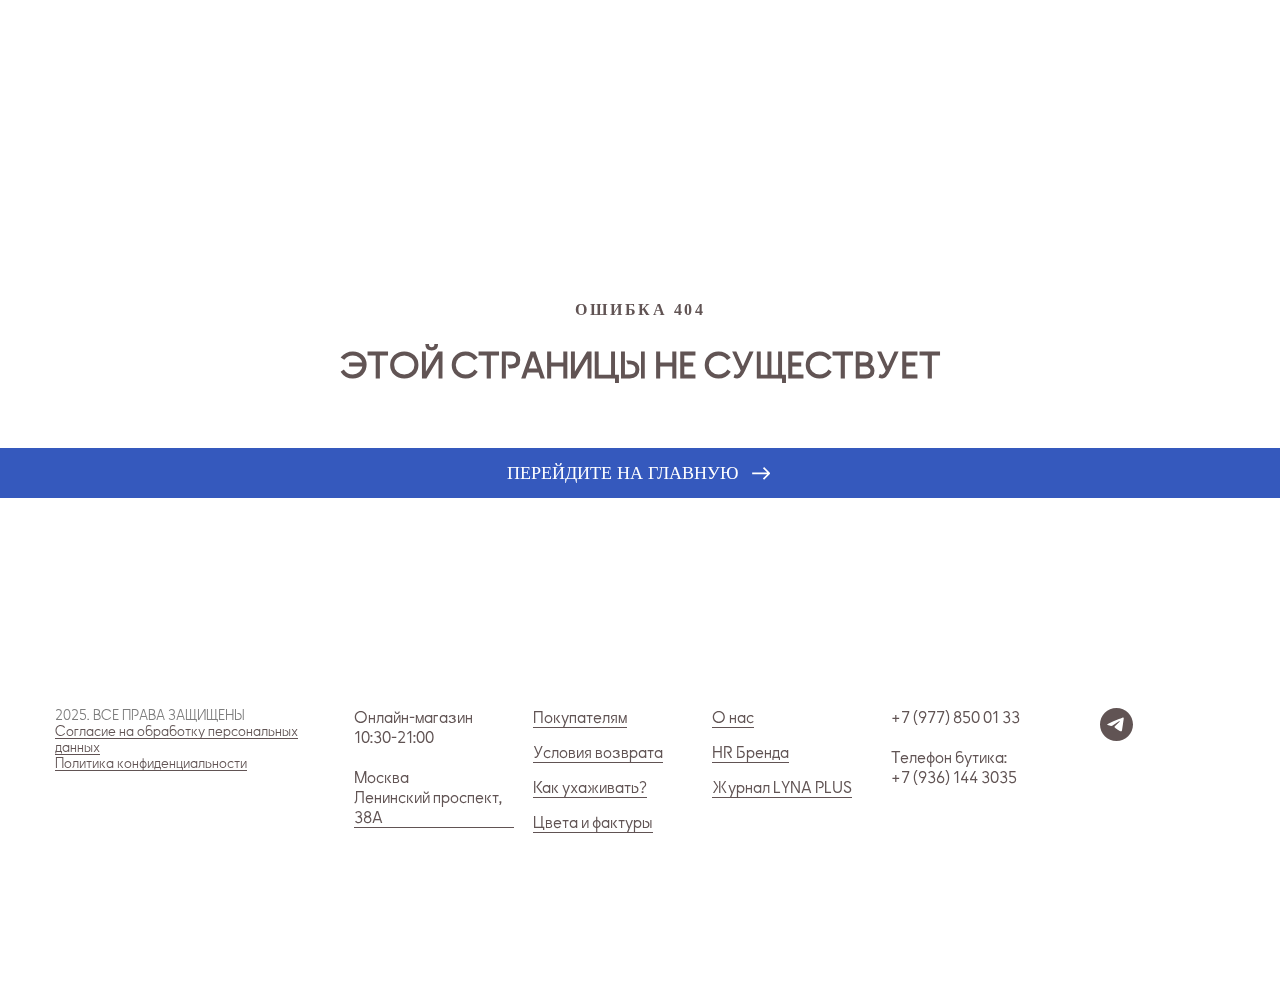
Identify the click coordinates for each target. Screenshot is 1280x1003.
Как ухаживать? (590, 788)
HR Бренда (750, 753)
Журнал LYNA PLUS (782, 788)
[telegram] (1116, 735)
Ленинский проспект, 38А (428, 808)
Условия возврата (598, 753)
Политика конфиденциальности (151, 763)
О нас (733, 718)
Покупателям (580, 718)
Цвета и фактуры (593, 823)
